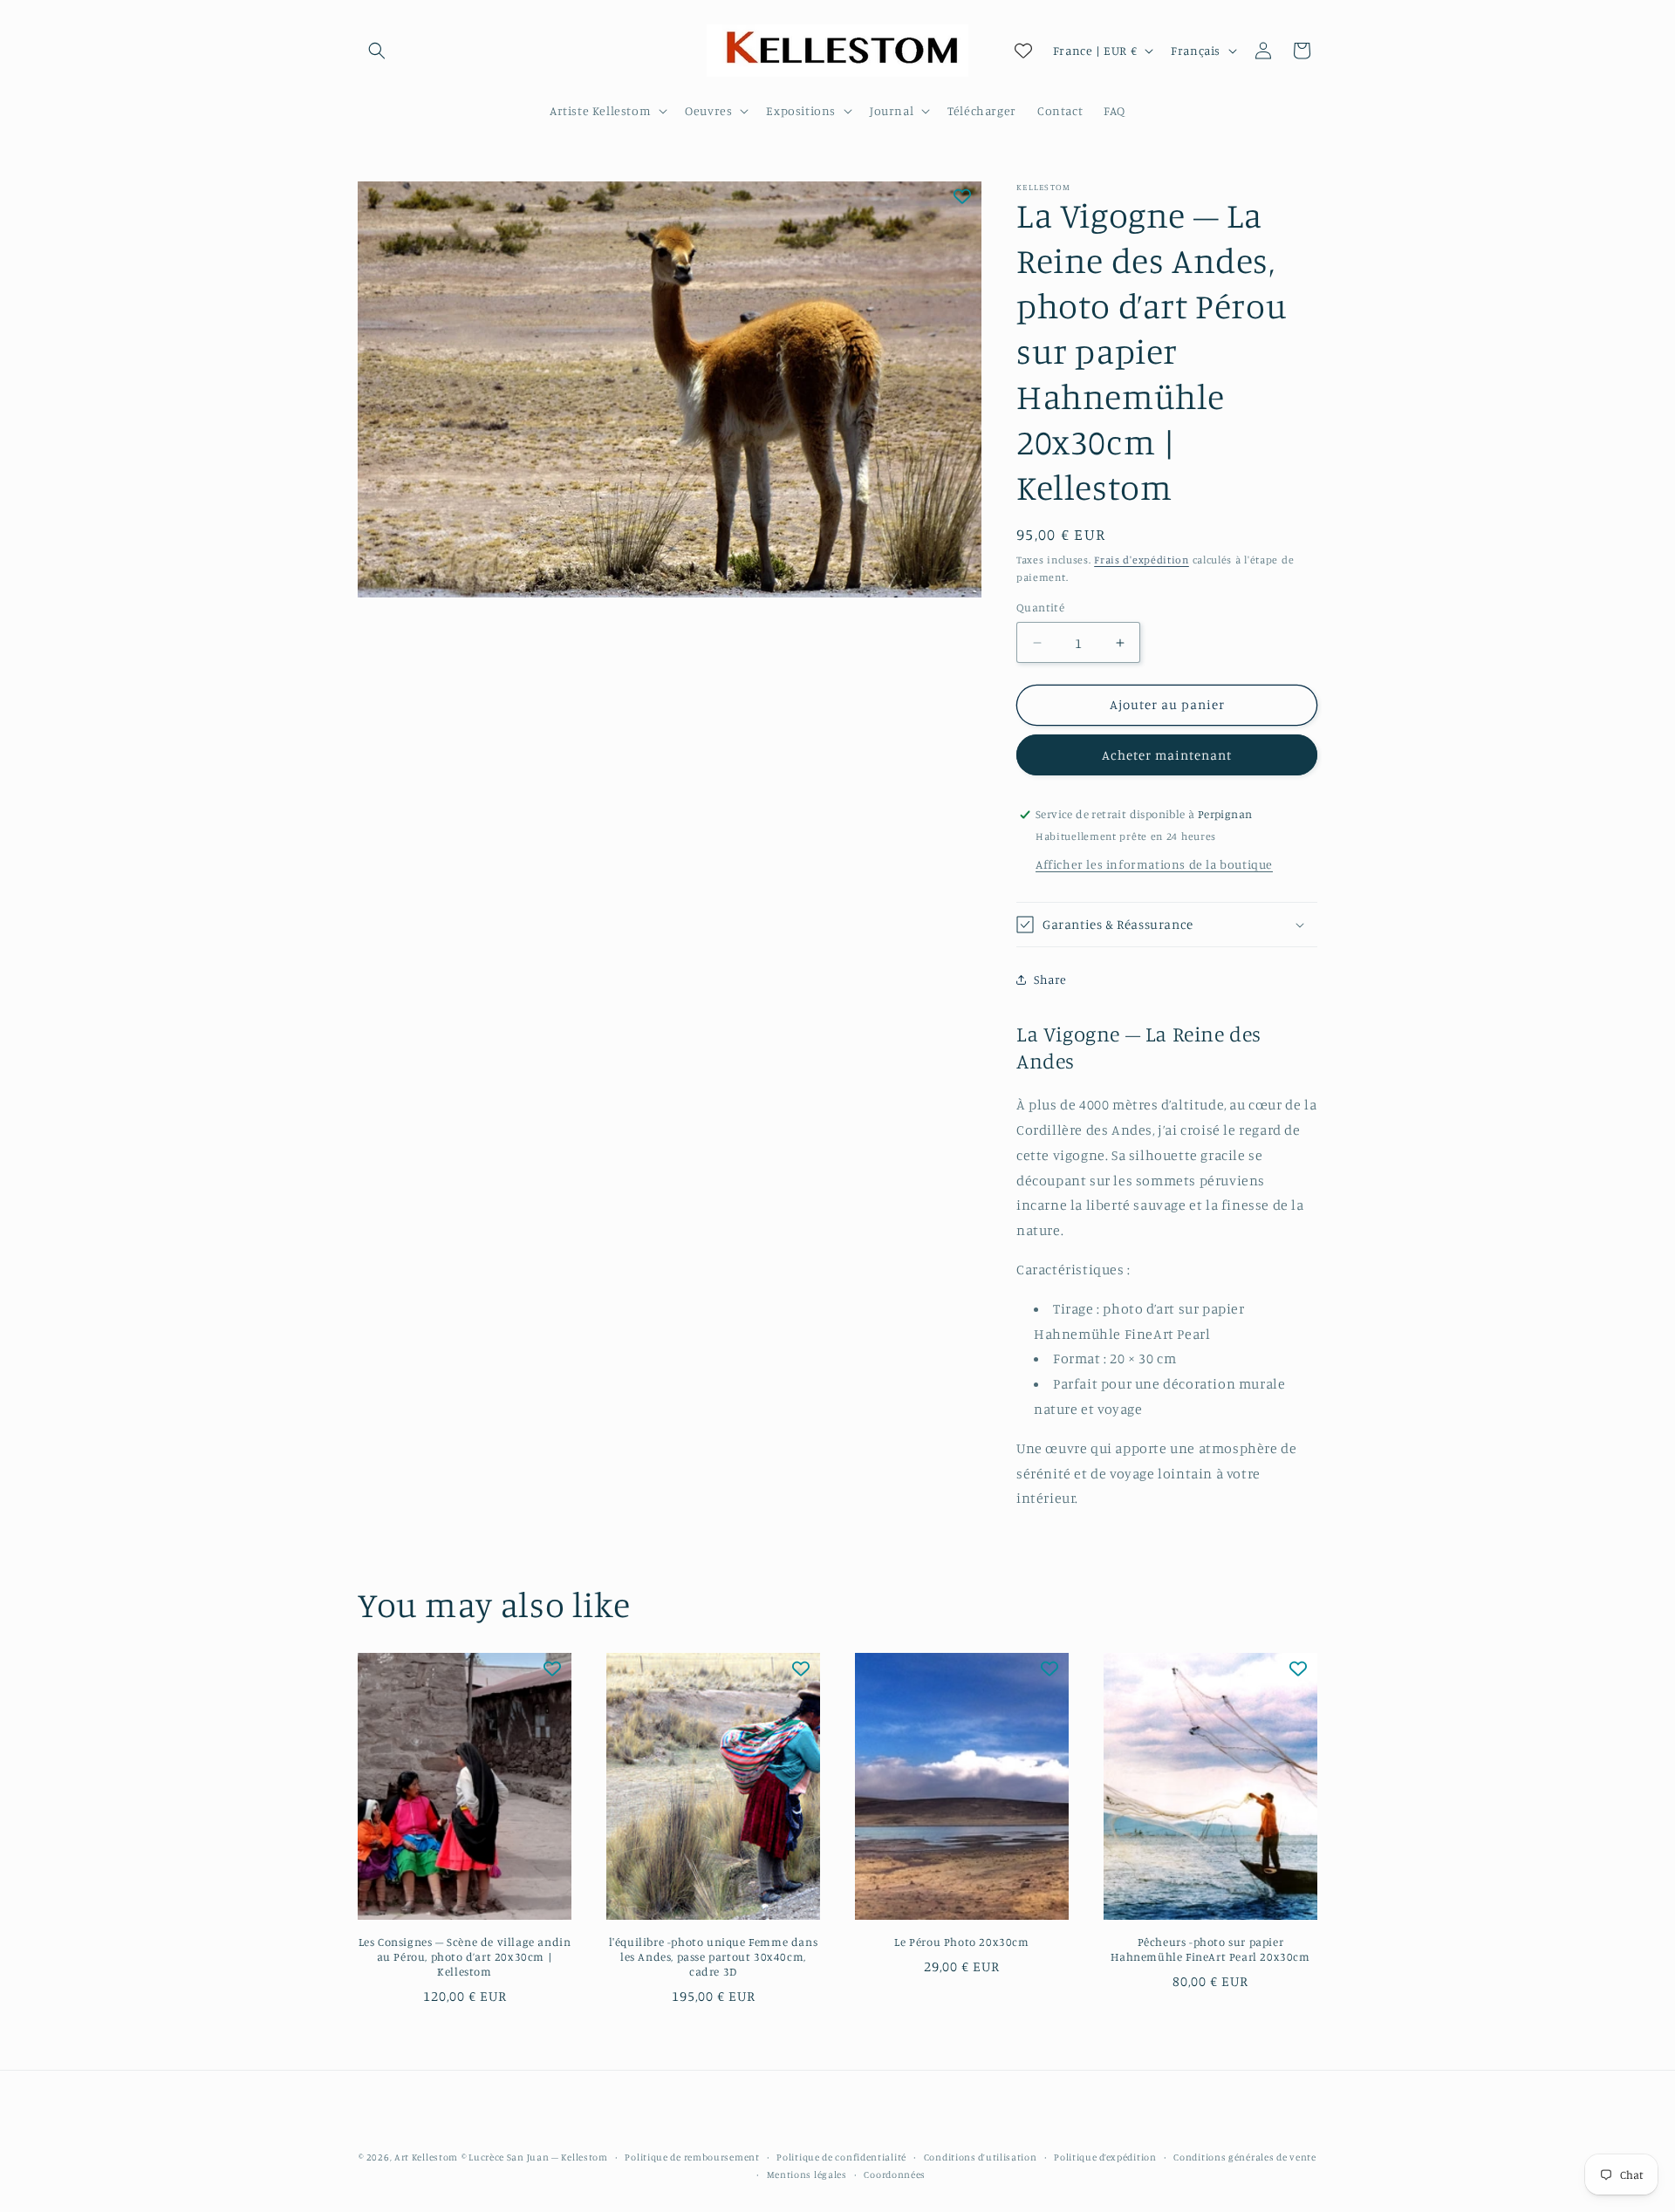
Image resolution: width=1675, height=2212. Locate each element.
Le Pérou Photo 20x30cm (961, 1942)
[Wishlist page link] (1023, 51)
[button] (377, 51)
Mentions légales (807, 2174)
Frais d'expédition (1142, 560)
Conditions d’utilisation (981, 2157)
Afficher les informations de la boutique (1154, 864)
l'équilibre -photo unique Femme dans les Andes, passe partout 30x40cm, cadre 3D (714, 1957)
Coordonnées (895, 2174)
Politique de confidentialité (841, 2157)
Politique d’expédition (1105, 2157)
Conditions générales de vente (1244, 2157)
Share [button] (1050, 979)
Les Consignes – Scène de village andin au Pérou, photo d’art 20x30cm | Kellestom (465, 1957)
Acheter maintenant (1167, 755)
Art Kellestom (426, 2157)
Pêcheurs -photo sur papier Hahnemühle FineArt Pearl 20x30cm (1210, 1950)
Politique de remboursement (692, 2157)
